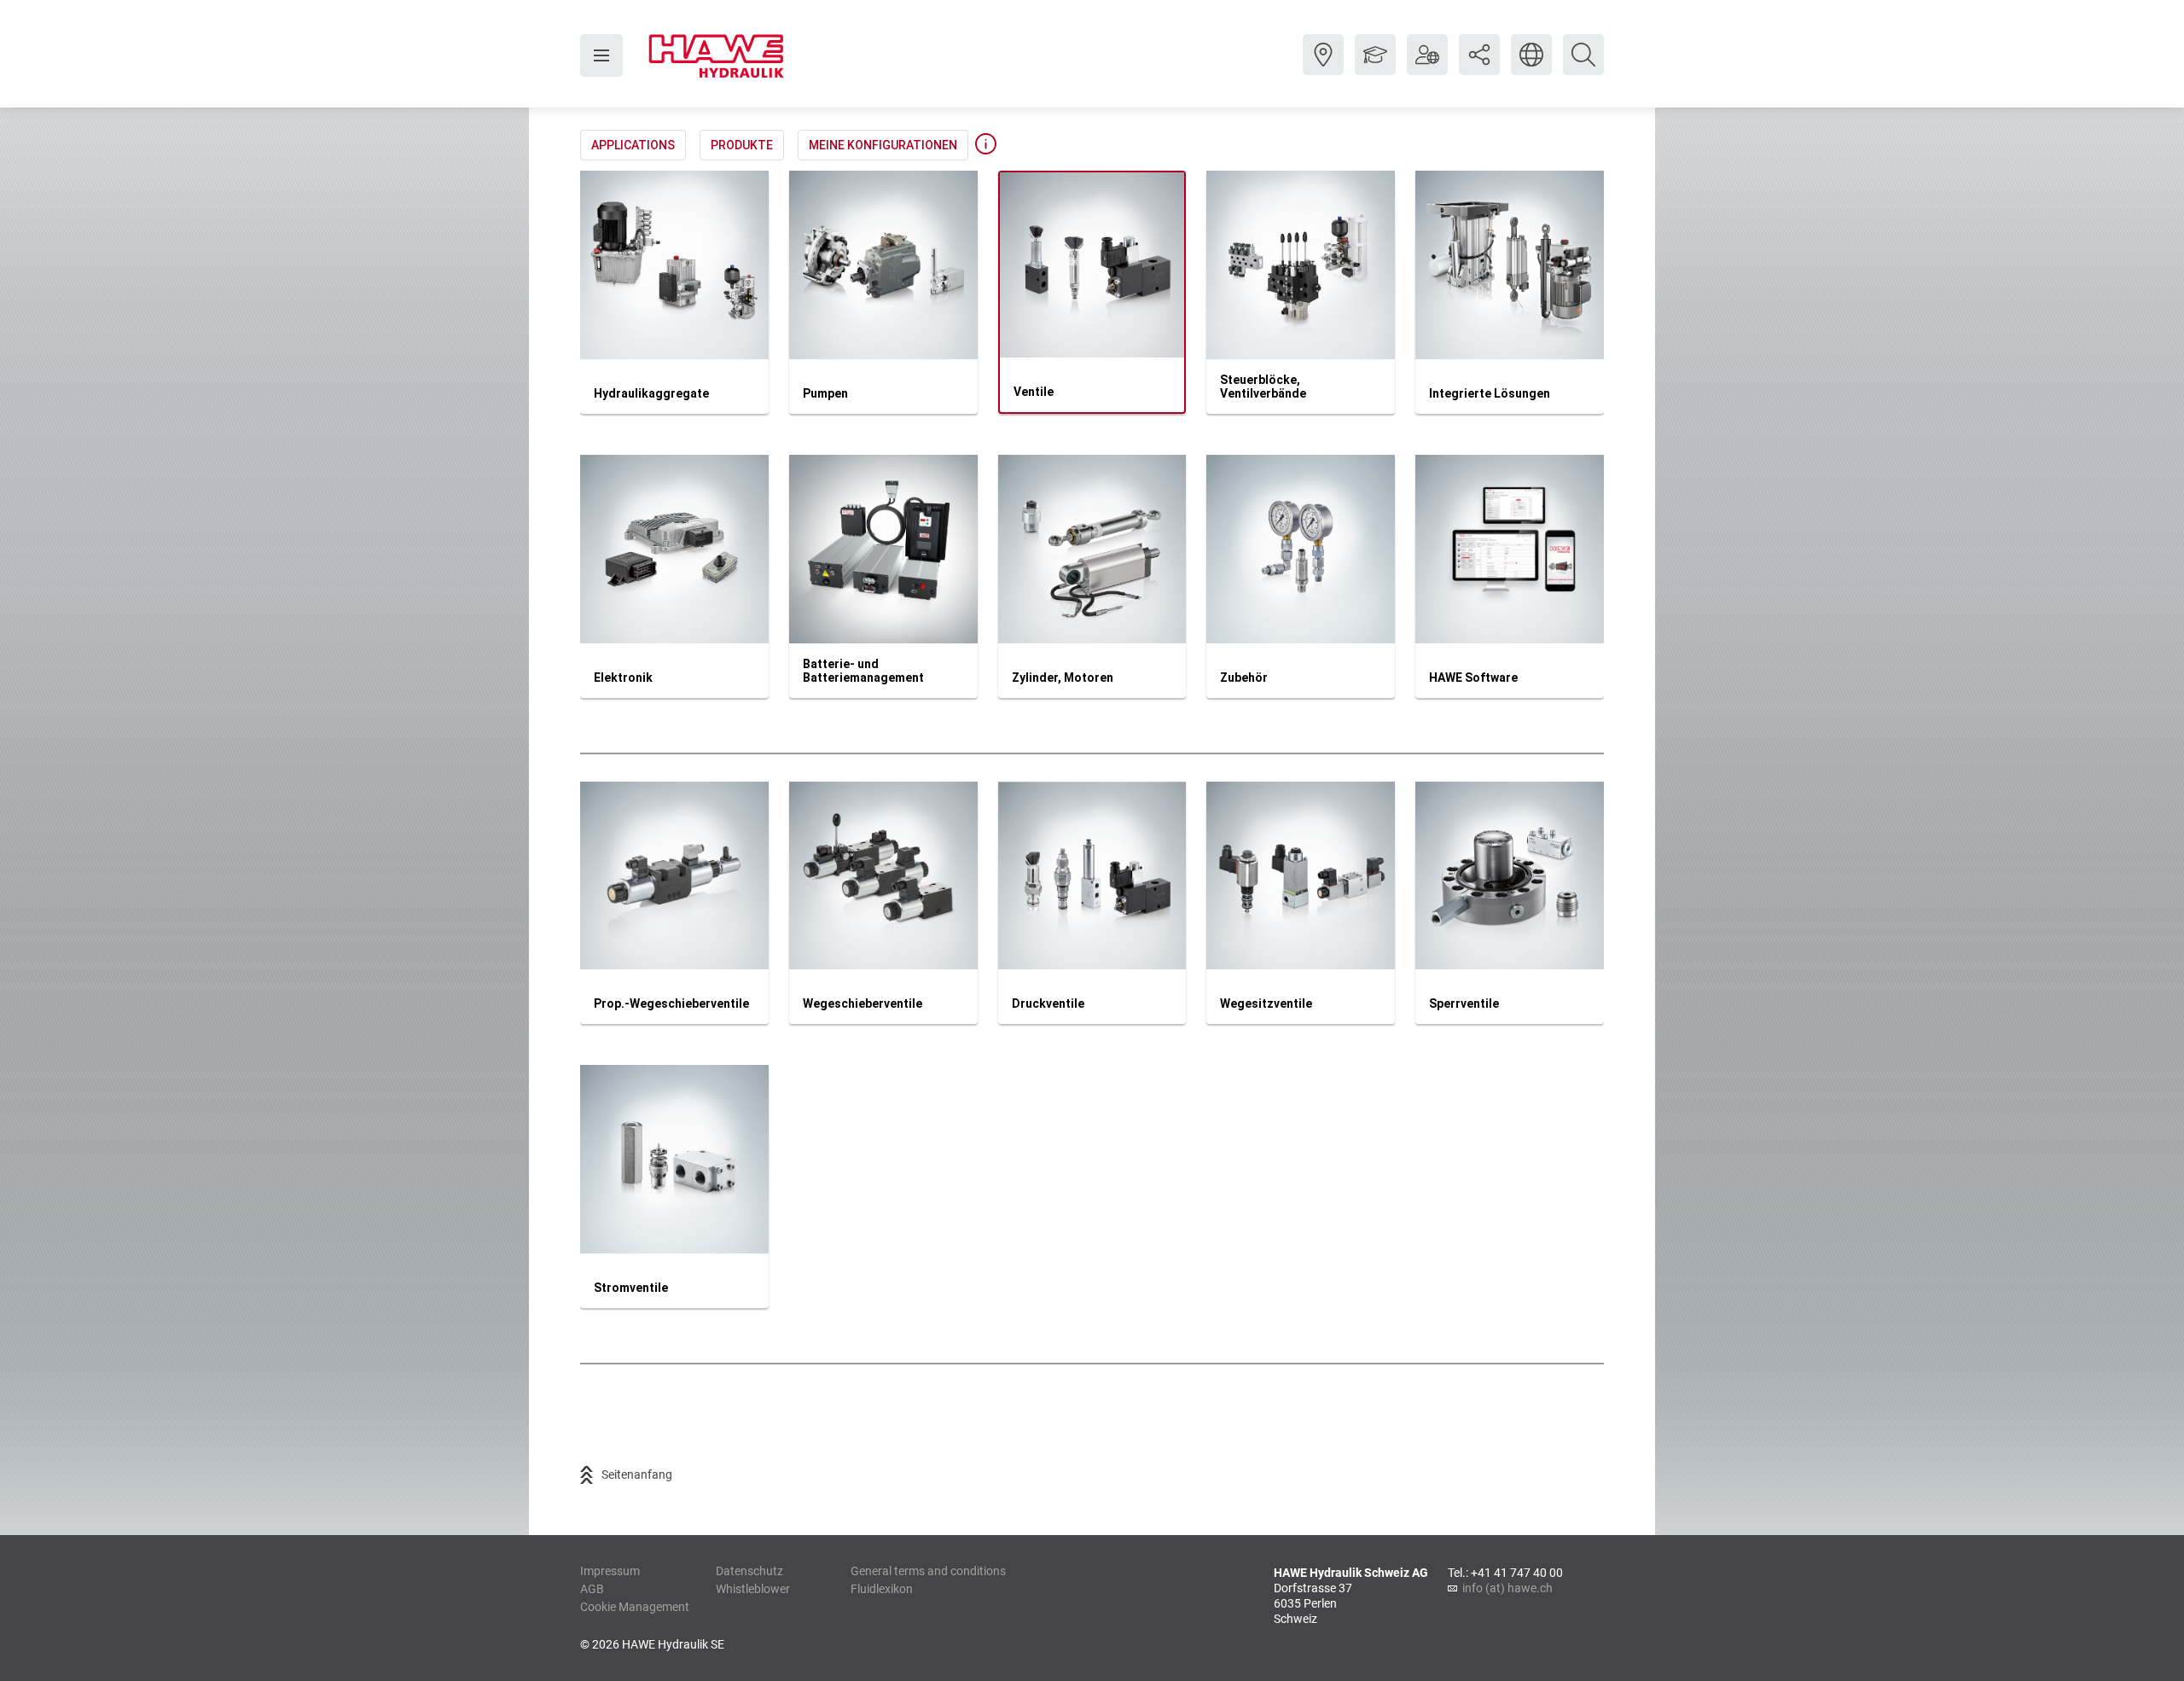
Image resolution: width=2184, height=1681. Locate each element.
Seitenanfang (637, 1475)
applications (633, 145)
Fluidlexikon (882, 1589)
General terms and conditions (928, 1571)
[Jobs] (1375, 67)
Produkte (742, 145)
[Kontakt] (1323, 67)
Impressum (610, 1571)
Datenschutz (749, 1571)
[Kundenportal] (1427, 67)
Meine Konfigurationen (883, 145)
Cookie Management (635, 1607)
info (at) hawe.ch (1507, 1588)
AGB (592, 1589)
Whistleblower (753, 1589)
